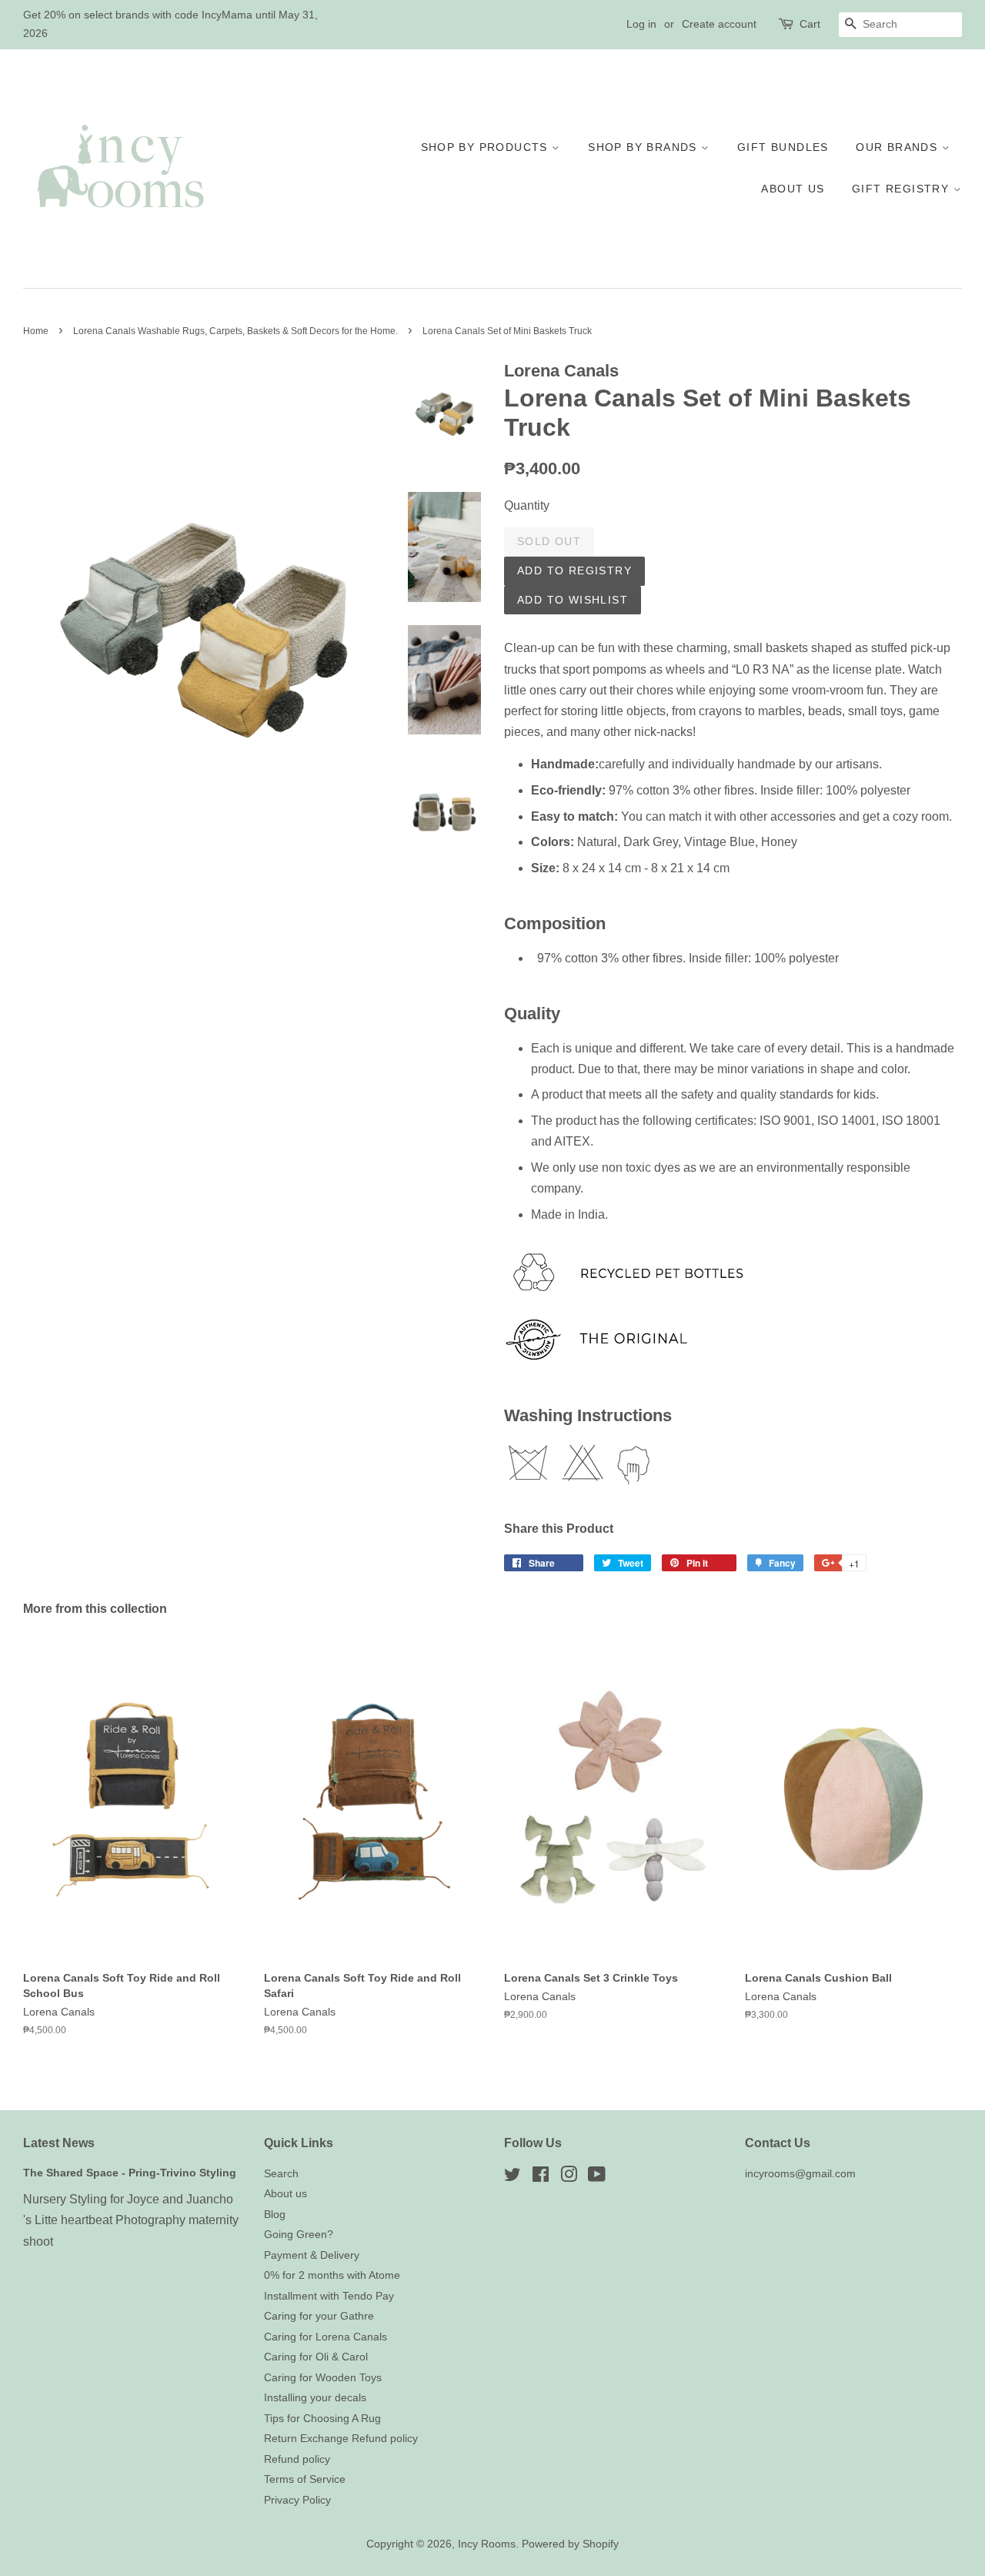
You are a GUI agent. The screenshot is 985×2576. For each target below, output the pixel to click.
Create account (719, 24)
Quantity (527, 505)
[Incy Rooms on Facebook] (541, 2178)
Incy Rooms (487, 2544)
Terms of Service (305, 2479)
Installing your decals (315, 2398)
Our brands (898, 147)
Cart (810, 24)
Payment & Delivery (312, 2255)
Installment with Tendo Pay (329, 2296)
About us (793, 189)
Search (281, 2174)
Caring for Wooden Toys (323, 2378)
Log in (641, 24)
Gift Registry (903, 189)
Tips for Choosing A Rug (322, 2419)
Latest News (59, 2143)
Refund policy (297, 2459)
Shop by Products (487, 147)
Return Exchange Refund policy (341, 2439)
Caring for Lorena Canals (326, 2337)
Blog (275, 2215)
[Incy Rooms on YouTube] (597, 2178)
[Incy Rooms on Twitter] (513, 2178)
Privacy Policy (297, 2500)
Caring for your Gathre (319, 2316)
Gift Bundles (783, 147)
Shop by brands (644, 147)
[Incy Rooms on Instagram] (569, 2178)
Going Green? (299, 2235)
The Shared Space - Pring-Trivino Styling (130, 2173)
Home (36, 331)
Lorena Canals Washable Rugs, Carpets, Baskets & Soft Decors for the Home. (235, 331)
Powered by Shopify (570, 2544)
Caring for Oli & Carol (316, 2357)
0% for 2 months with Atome (332, 2275)
